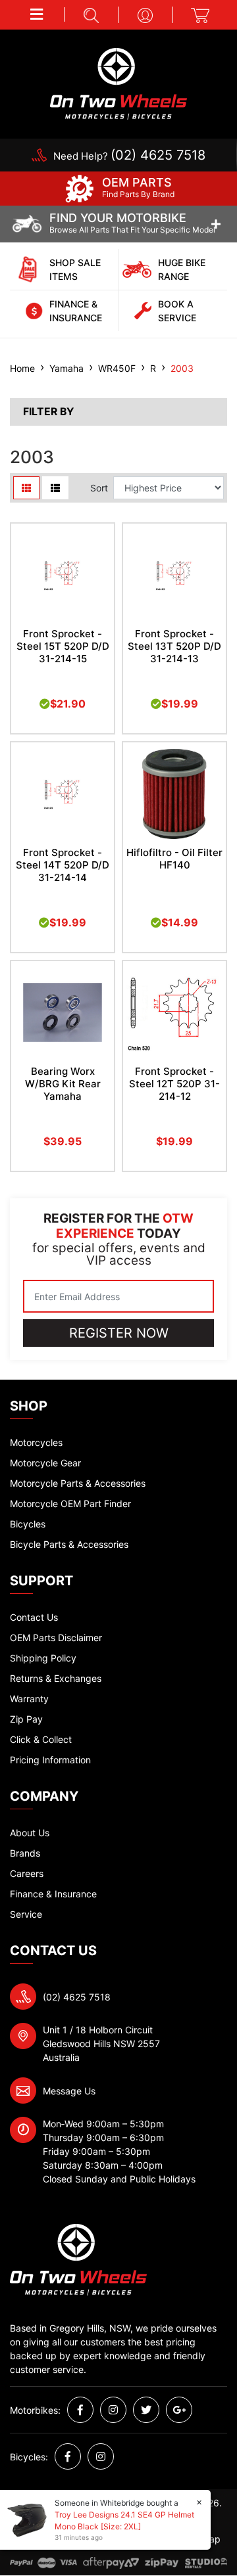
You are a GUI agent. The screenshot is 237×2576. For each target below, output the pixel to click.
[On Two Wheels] (118, 82)
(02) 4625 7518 (77, 1997)
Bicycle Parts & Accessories (69, 1544)
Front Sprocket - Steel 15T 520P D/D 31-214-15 (63, 646)
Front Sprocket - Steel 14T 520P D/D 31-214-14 (63, 865)
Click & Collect (41, 1739)
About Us (30, 1833)
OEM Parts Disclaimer (56, 1638)
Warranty (29, 1699)
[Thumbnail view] (26, 488)
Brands (25, 1853)
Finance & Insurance (53, 1894)
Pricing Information (50, 1760)
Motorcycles (36, 1442)
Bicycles (28, 1524)
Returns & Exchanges (56, 1678)
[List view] (55, 488)
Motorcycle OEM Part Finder (70, 1503)
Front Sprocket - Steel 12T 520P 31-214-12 (174, 1084)
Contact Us (34, 1617)
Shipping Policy (43, 1658)
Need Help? (129, 156)
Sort (99, 488)
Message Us (69, 2091)
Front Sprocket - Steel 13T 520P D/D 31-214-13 (174, 646)
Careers (27, 1873)
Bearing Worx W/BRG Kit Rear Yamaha (63, 1084)
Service (26, 1914)
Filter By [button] (48, 412)
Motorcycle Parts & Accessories (78, 1483)
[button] (37, 14)
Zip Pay (26, 1719)
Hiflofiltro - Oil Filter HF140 (174, 859)
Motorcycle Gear (45, 1463)
